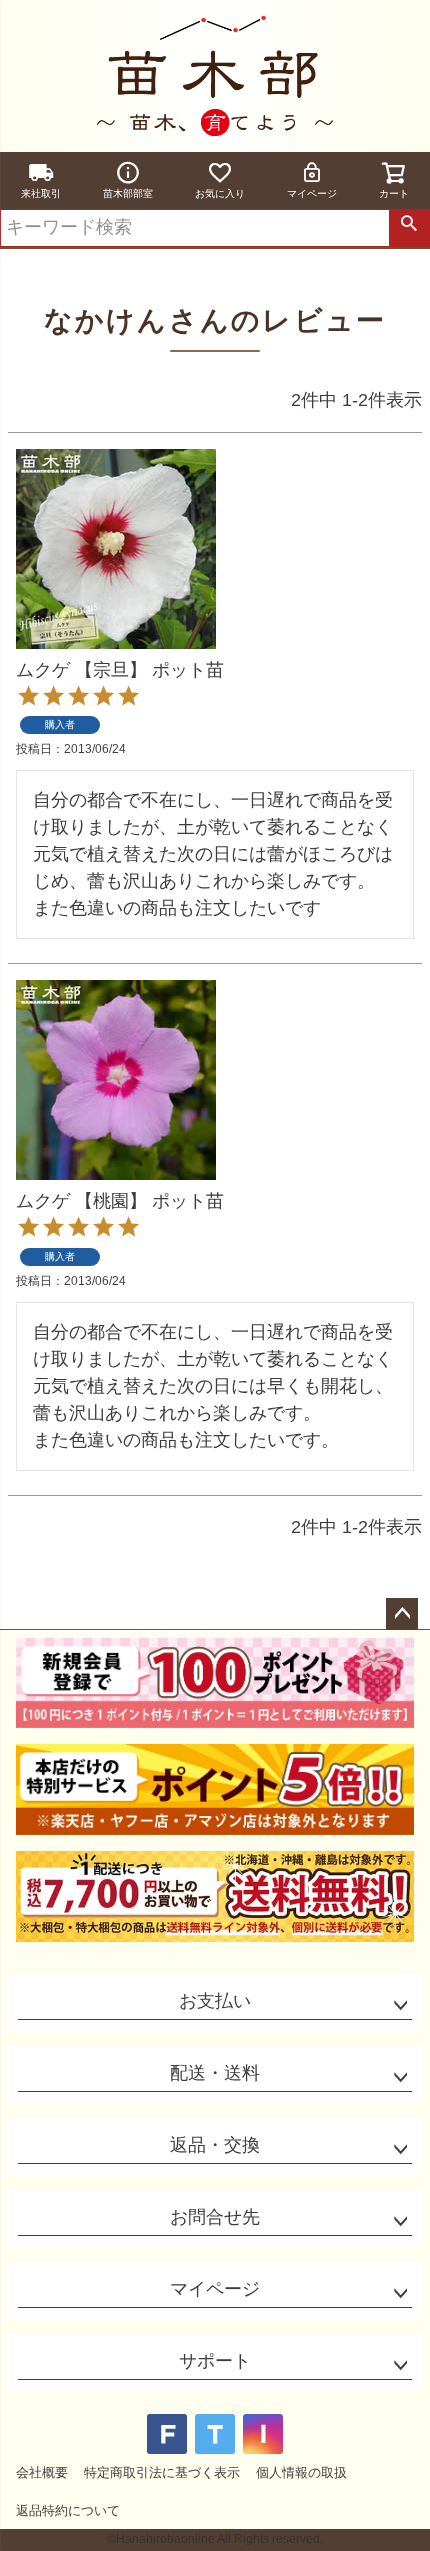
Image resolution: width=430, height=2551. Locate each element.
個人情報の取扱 (301, 2472)
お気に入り (220, 193)
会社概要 (42, 2472)
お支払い (215, 2001)
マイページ (312, 193)
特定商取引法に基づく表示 (162, 2472)
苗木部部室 (128, 193)
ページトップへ (402, 1614)
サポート (215, 2361)
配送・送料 (215, 2073)
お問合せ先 (215, 2217)
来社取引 (41, 193)
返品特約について (68, 2510)
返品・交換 (215, 2145)
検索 (409, 228)
